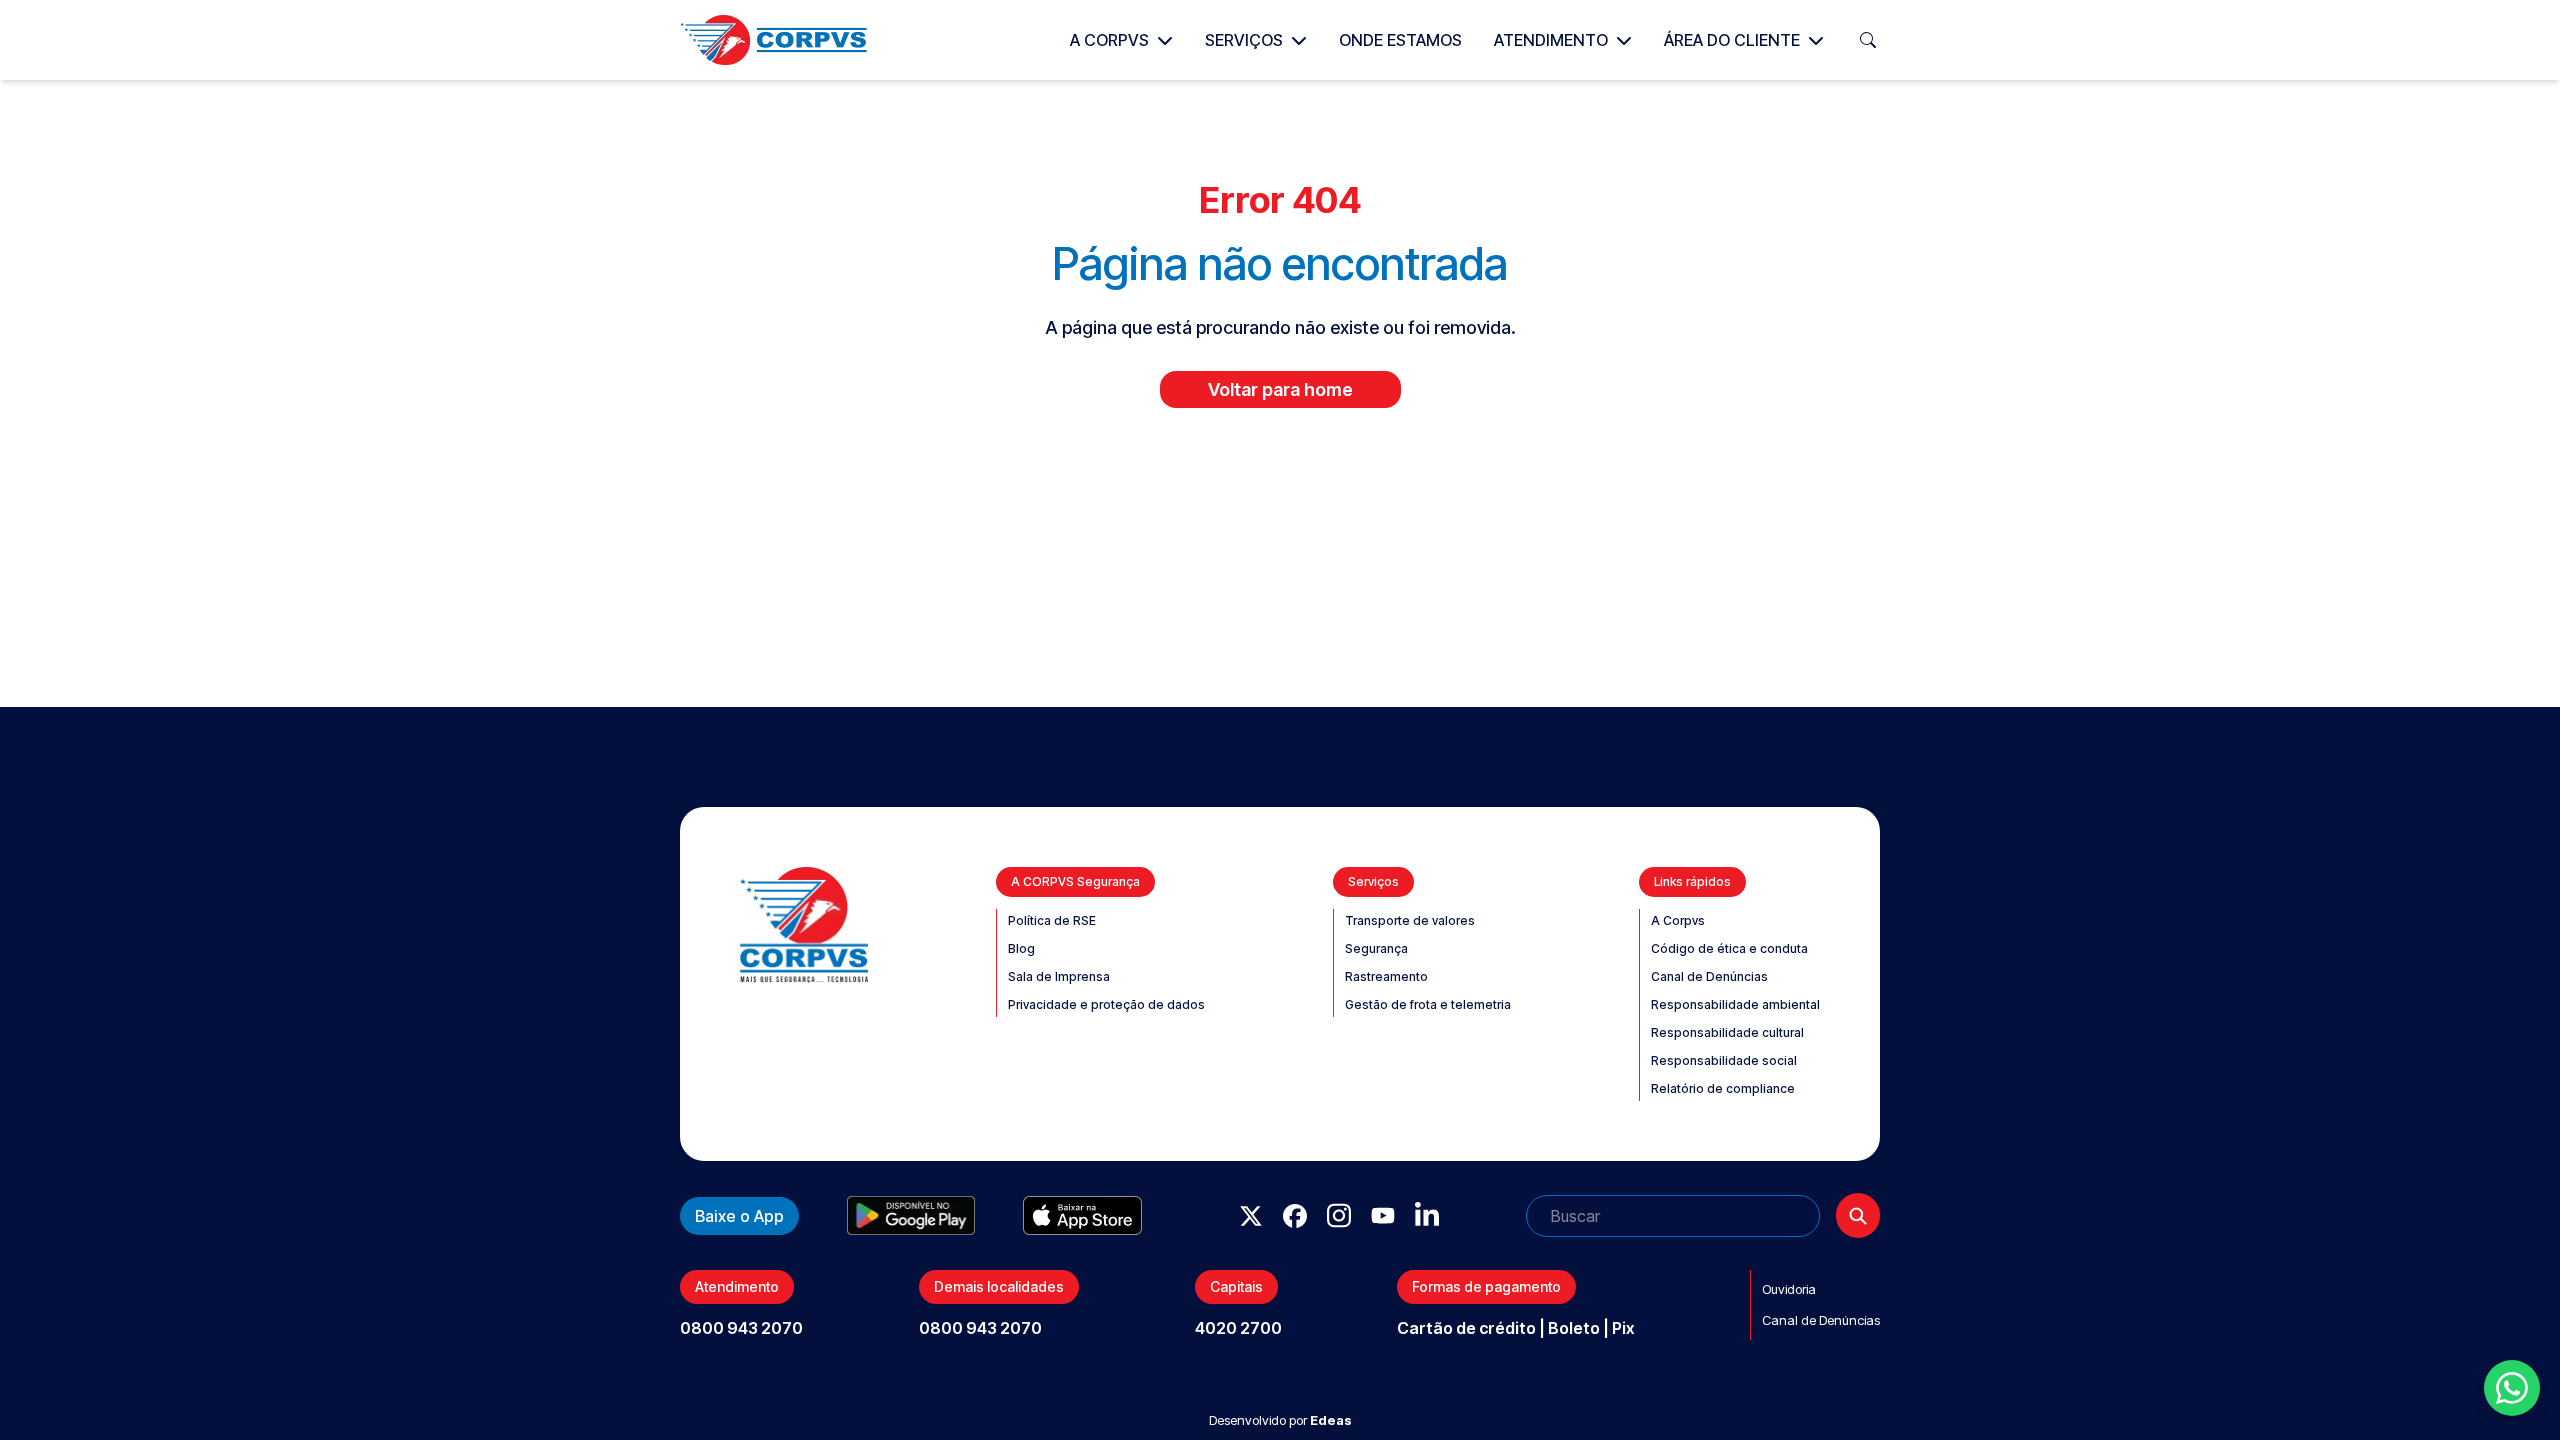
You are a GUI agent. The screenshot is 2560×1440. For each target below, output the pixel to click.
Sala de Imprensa (1059, 976)
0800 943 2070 (741, 1328)
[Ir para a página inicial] (773, 40)
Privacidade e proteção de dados (1106, 1004)
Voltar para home (1280, 389)
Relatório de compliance (1723, 1088)
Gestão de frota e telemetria (1428, 1004)
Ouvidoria (1789, 1289)
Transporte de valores (1410, 920)
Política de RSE (1052, 920)
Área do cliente (1732, 40)
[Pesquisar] (1858, 1215)
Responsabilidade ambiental (1735, 1004)
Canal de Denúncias (1709, 976)
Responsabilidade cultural (1727, 1032)
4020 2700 (1238, 1328)
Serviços (1244, 40)
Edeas (1331, 1420)
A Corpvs (1109, 40)
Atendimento (1551, 40)
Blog (1021, 948)
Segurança (1376, 948)
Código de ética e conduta (1729, 948)
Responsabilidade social (1724, 1060)
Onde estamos (1400, 40)
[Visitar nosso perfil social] (1251, 1216)
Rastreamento (1386, 976)
